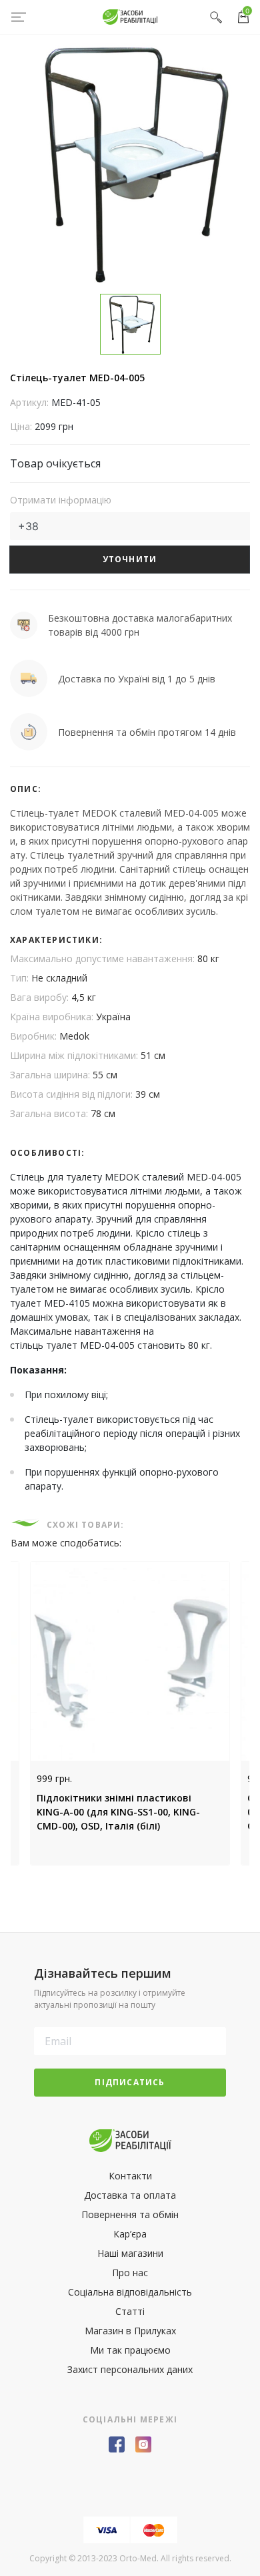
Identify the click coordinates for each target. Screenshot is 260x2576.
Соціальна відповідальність (130, 2292)
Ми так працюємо (130, 2350)
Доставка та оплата (130, 2195)
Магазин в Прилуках (130, 2331)
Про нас (130, 2273)
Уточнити (130, 559)
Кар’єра (130, 2234)
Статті (130, 2311)
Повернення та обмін (130, 2214)
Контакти (130, 2176)
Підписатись (130, 2082)
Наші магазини (130, 2253)
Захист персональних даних (130, 2369)
